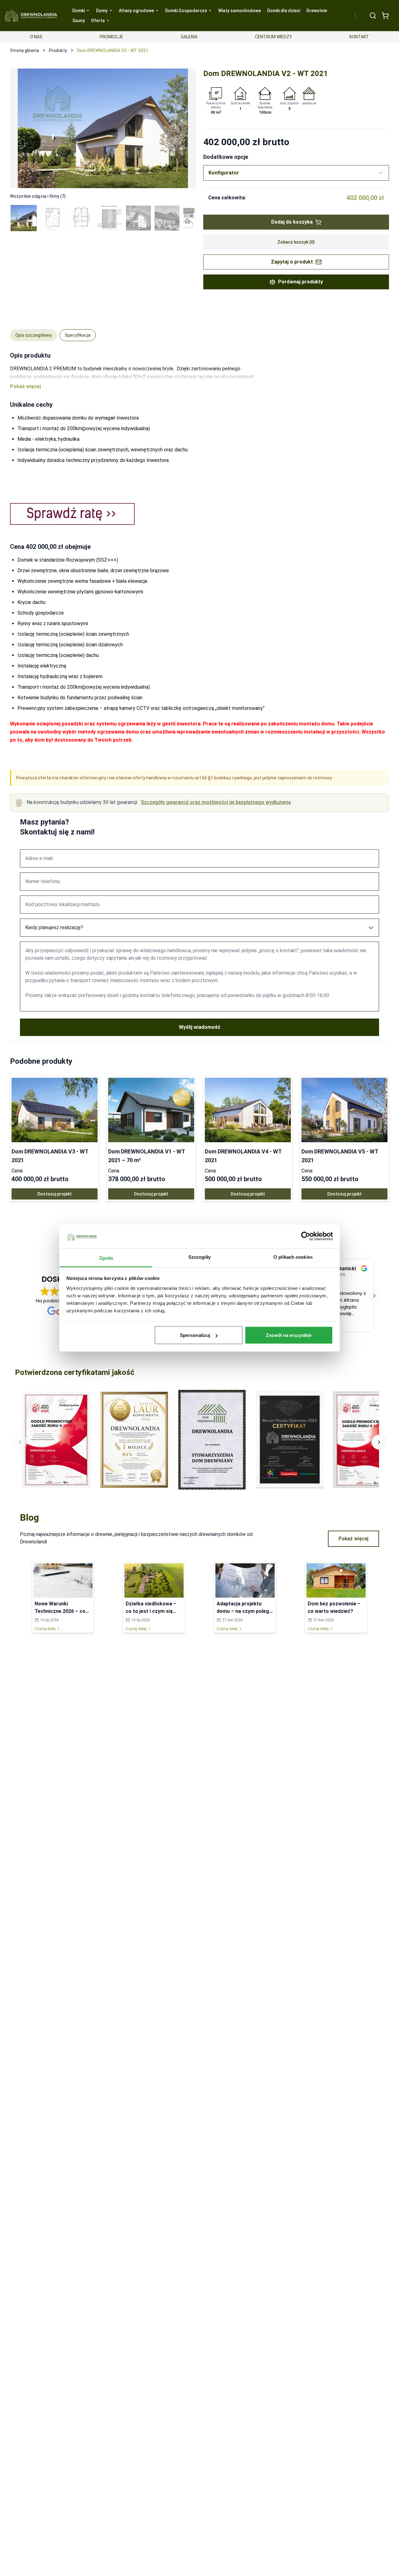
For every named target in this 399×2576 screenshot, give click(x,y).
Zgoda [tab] (106, 1258)
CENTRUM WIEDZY (274, 37)
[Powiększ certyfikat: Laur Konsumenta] (134, 1440)
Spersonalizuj (195, 1335)
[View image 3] (81, 218)
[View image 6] (167, 218)
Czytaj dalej (45, 1629)
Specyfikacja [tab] (78, 335)
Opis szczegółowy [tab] (34, 335)
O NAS (36, 37)
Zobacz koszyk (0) (296, 242)
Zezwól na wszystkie (289, 1335)
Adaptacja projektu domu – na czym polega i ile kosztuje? (244, 1611)
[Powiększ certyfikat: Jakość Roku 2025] (56, 1440)
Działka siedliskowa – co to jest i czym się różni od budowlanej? (151, 1611)
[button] (374, 1296)
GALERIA (189, 37)
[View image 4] (110, 218)
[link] (55, 1139)
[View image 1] (24, 218)
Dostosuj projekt (55, 1194)
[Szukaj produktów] (373, 16)
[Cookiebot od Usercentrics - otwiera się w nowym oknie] (306, 1236)
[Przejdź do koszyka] (385, 16)
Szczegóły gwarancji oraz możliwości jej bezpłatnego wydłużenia (216, 802)
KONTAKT (359, 37)
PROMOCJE (111, 37)
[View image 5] (138, 218)
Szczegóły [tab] (200, 1257)
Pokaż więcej (353, 1539)
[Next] (185, 128)
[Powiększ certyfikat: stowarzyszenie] (212, 1440)
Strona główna (24, 50)
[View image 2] (52, 218)
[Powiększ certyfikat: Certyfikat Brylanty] (290, 1440)
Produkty (58, 50)
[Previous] (21, 128)
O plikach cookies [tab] (293, 1257)
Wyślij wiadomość (200, 1027)
